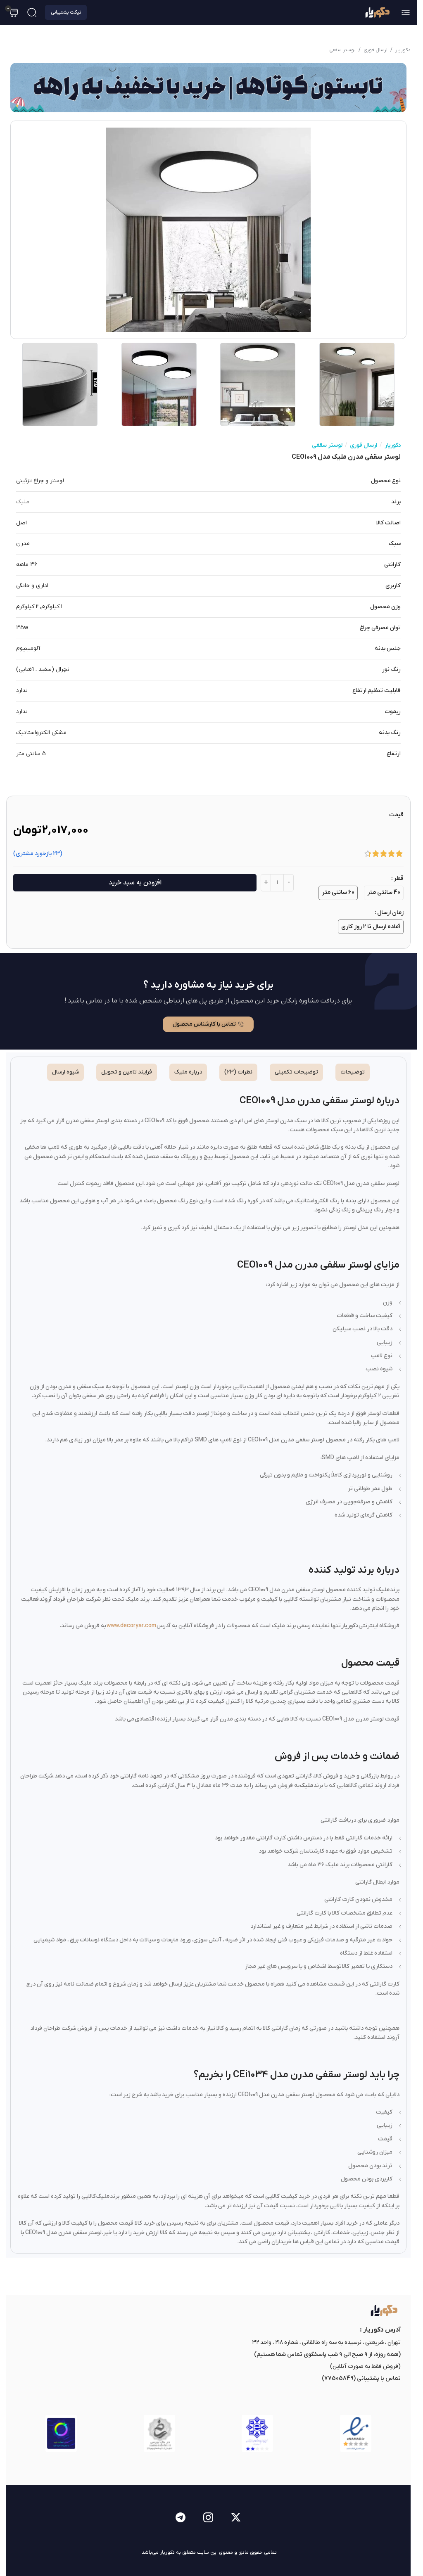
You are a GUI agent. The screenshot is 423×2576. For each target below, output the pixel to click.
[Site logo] (377, 12)
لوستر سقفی (342, 50)
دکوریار (403, 50)
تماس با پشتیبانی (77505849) (361, 2378)
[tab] (353, 1072)
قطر (399, 878)
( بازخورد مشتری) (38, 854)
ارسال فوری (375, 50)
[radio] (384, 893)
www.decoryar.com (131, 1626)
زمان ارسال (390, 913)
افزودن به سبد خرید (135, 883)
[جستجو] (32, 12)
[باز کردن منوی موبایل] (406, 12)
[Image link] (383, 2310)
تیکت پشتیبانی (66, 12)
